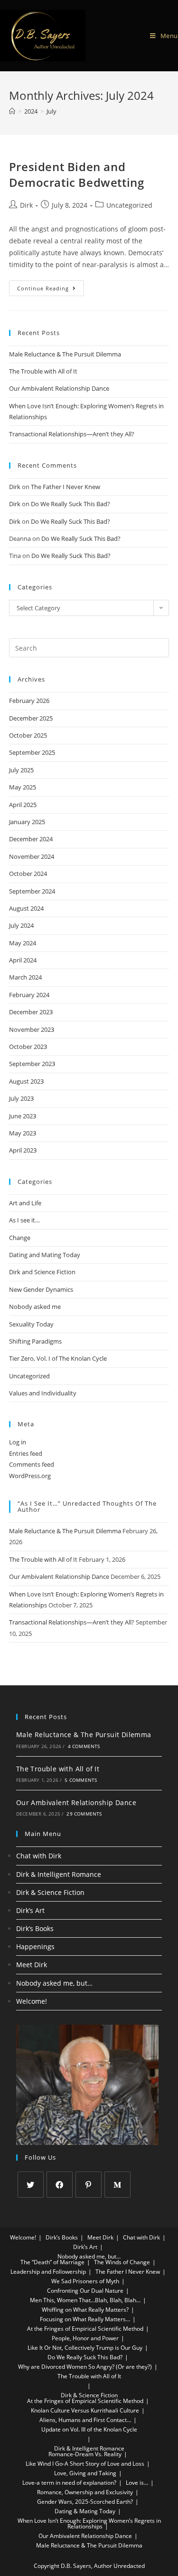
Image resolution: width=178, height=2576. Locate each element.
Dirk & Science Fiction (50, 1892)
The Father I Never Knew (66, 487)
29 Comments (84, 1814)
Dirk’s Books (35, 1928)
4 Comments (84, 1746)
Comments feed (32, 1464)
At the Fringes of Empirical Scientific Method (85, 2329)
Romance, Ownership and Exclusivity (85, 2492)
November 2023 (32, 1029)
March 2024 (25, 977)
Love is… (137, 2483)
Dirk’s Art (30, 1910)
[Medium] (117, 2185)
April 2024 (23, 960)
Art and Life (25, 1203)
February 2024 (29, 995)
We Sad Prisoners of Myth (85, 2281)
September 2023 (32, 1064)
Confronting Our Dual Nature (85, 2291)
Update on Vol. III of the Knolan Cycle (89, 2429)
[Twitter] (31, 2185)
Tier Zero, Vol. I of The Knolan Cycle (58, 1358)
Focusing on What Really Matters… (85, 2319)
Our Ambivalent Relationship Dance (59, 388)
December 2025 (31, 718)
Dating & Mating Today (85, 2511)
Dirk (26, 205)
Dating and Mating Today (45, 1255)
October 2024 (28, 874)
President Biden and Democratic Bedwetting (77, 175)
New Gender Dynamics (41, 1289)
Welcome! (32, 2001)
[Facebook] (60, 2185)
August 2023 (26, 1081)
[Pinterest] (89, 2185)
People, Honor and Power (85, 2338)
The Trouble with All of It (43, 371)
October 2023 (28, 1047)
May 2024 (23, 943)
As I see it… (24, 1220)
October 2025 (28, 735)
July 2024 (21, 925)
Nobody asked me (35, 1307)
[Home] (12, 111)
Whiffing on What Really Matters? (85, 2310)
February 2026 (29, 701)
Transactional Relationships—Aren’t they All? (72, 434)
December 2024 (31, 839)
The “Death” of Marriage (52, 2262)
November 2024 (32, 856)
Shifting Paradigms (35, 1341)
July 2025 (21, 770)
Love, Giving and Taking (85, 2473)
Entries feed (26, 1453)
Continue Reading (51, 286)
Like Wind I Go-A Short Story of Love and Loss (85, 2464)
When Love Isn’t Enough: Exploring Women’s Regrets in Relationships (89, 2523)
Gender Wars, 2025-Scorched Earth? (85, 2502)
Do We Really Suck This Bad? (70, 504)
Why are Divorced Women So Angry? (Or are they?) (85, 2367)
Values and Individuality (43, 1393)
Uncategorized (129, 205)
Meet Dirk (32, 1965)
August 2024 (26, 908)
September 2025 (32, 752)
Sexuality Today (31, 1324)
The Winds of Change (122, 2262)
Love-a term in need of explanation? (69, 2483)
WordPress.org (30, 1476)
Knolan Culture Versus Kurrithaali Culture (85, 2410)
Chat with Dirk (39, 1856)
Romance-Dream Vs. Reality (85, 2454)
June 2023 (23, 1116)
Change (20, 1238)
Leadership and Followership (48, 2272)
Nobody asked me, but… (54, 1983)
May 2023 (23, 1133)
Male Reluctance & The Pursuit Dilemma (65, 354)
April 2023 (23, 1150)
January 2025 (27, 822)
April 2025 (23, 805)
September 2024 (32, 891)
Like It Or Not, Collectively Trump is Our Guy (85, 2348)
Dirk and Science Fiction (42, 1272)
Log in (18, 1442)
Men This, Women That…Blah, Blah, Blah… (85, 2300)
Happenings (35, 1946)
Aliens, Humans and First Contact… (85, 2420)
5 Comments (81, 1780)
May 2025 (23, 787)
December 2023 (31, 1012)
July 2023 (21, 1098)
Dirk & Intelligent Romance (59, 1874)
